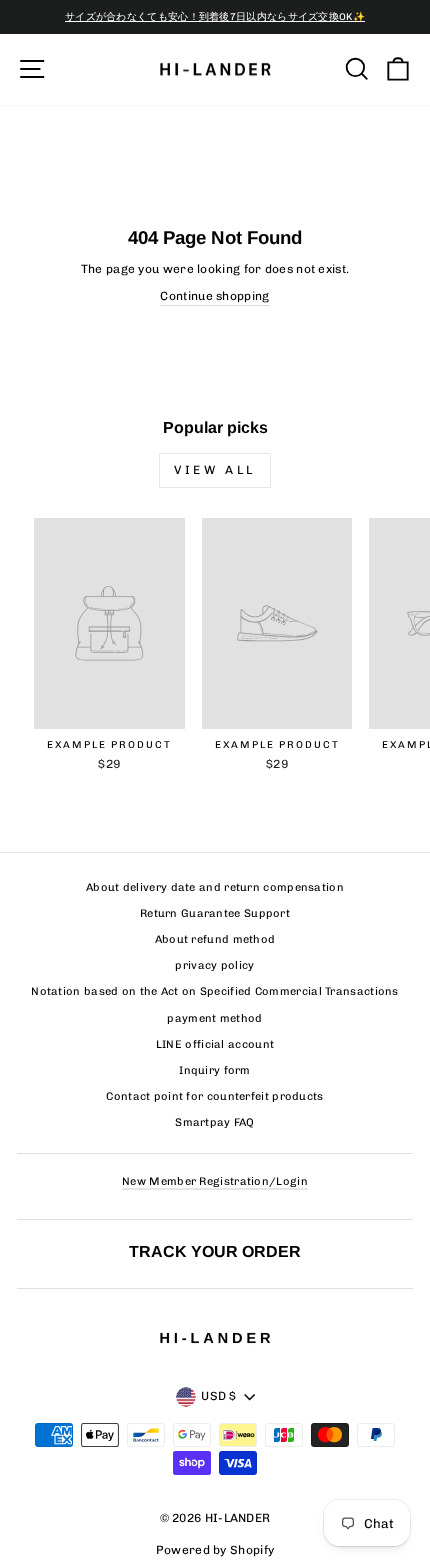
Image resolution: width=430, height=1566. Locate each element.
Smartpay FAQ (215, 1122)
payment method (214, 1018)
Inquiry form (215, 1070)
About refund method (215, 939)
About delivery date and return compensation (215, 887)
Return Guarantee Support (215, 913)
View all (215, 470)
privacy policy (214, 965)
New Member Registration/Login (215, 1181)
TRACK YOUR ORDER (215, 1251)
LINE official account (215, 1044)
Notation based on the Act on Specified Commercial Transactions (215, 991)
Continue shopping (214, 296)
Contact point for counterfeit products (214, 1096)
